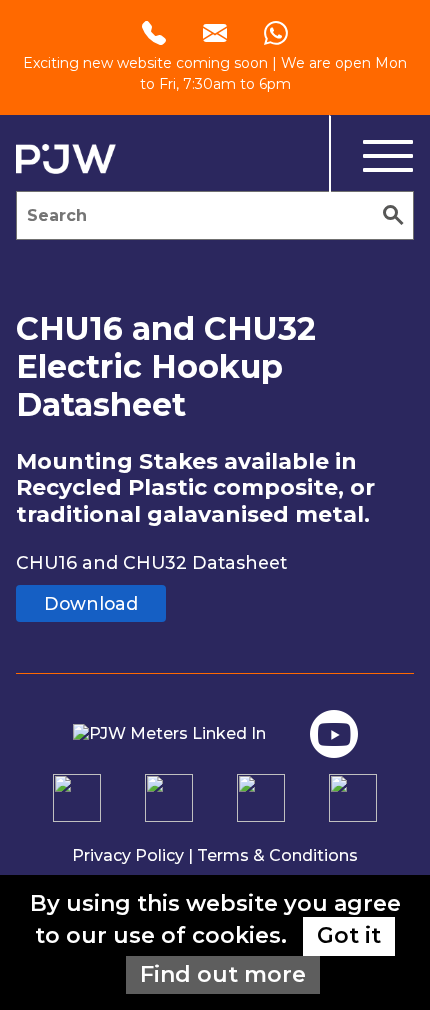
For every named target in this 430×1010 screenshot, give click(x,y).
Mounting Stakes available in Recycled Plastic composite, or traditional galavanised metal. (195, 488)
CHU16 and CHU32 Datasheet (151, 562)
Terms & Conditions (277, 855)
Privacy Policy (128, 855)
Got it (349, 935)
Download (91, 603)
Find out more (223, 974)
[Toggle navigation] (371, 157)
